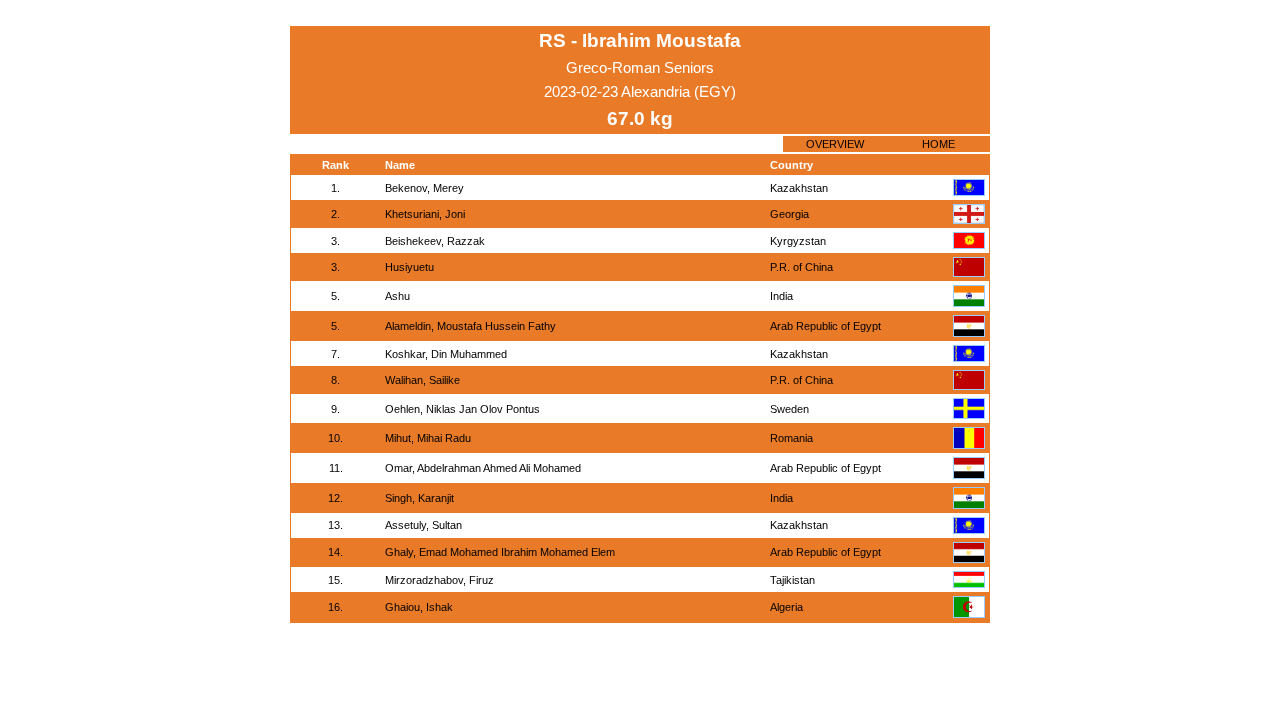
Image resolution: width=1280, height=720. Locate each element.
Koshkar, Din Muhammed (446, 354)
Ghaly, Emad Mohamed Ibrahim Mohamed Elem (500, 552)
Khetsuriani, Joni (425, 214)
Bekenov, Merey (424, 188)
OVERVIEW (835, 144)
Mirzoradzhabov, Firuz (439, 580)
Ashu (397, 296)
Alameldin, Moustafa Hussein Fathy (470, 326)
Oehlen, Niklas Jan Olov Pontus (462, 409)
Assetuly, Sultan (423, 525)
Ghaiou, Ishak (419, 607)
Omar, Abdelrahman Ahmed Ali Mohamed (483, 468)
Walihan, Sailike (422, 380)
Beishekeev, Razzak (435, 241)
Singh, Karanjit (419, 498)
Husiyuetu (409, 267)
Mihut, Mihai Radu (428, 438)
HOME (938, 144)
